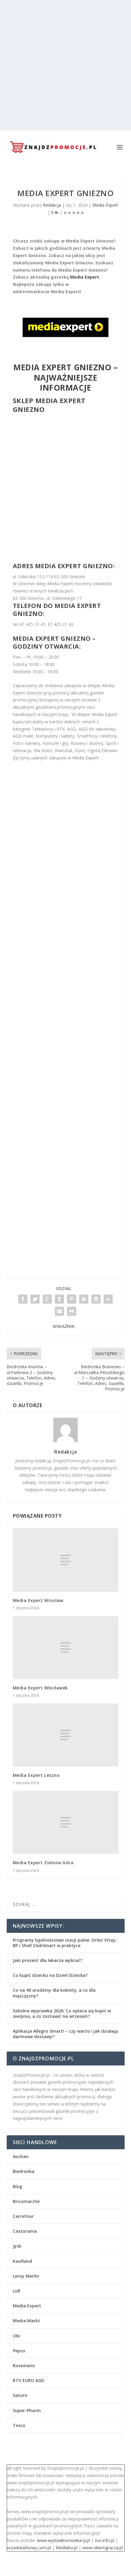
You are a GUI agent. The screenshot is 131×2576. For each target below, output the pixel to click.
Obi (16, 2336)
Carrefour (23, 2216)
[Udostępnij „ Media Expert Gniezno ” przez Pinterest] (72, 1299)
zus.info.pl (104, 2540)
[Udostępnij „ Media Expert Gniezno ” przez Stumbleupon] (108, 1299)
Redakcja (52, 205)
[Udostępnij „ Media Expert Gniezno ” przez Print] (72, 1311)
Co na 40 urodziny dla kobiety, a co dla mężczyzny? (54, 1993)
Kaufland (22, 2261)
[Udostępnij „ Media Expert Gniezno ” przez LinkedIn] (84, 1299)
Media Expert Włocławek (40, 1688)
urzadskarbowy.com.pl (29, 2548)
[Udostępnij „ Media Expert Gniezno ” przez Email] (59, 1311)
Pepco (19, 2351)
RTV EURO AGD (28, 2380)
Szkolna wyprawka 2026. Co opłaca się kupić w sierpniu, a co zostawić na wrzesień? (62, 2013)
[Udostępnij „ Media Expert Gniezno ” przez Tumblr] (59, 1299)
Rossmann (24, 2366)
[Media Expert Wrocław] (66, 1560)
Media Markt (27, 2321)
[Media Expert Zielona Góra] (66, 1822)
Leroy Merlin (26, 2276)
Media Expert (105, 205)
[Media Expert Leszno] (66, 1735)
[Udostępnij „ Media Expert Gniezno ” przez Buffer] (96, 1299)
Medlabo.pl (67, 2548)
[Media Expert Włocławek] (66, 1648)
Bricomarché (26, 2201)
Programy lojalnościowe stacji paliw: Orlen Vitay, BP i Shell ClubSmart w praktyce (65, 1943)
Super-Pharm (27, 2410)
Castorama (25, 2231)
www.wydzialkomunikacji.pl (63, 2540)
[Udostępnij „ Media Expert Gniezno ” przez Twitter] (35, 1299)
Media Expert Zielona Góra (43, 1863)
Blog (18, 2186)
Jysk (17, 2246)
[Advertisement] (65, 65)
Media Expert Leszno (36, 1775)
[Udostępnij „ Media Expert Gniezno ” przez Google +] (47, 1299)
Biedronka (24, 2171)
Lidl (16, 2291)
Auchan (21, 2156)
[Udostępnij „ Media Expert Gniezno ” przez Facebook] (23, 1299)
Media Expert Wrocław (38, 1600)
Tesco (19, 2425)
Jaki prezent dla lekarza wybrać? (48, 1960)
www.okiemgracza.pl (103, 2548)
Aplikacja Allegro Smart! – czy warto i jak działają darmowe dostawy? (65, 2034)
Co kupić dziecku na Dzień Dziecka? (50, 1975)
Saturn (20, 2395)
